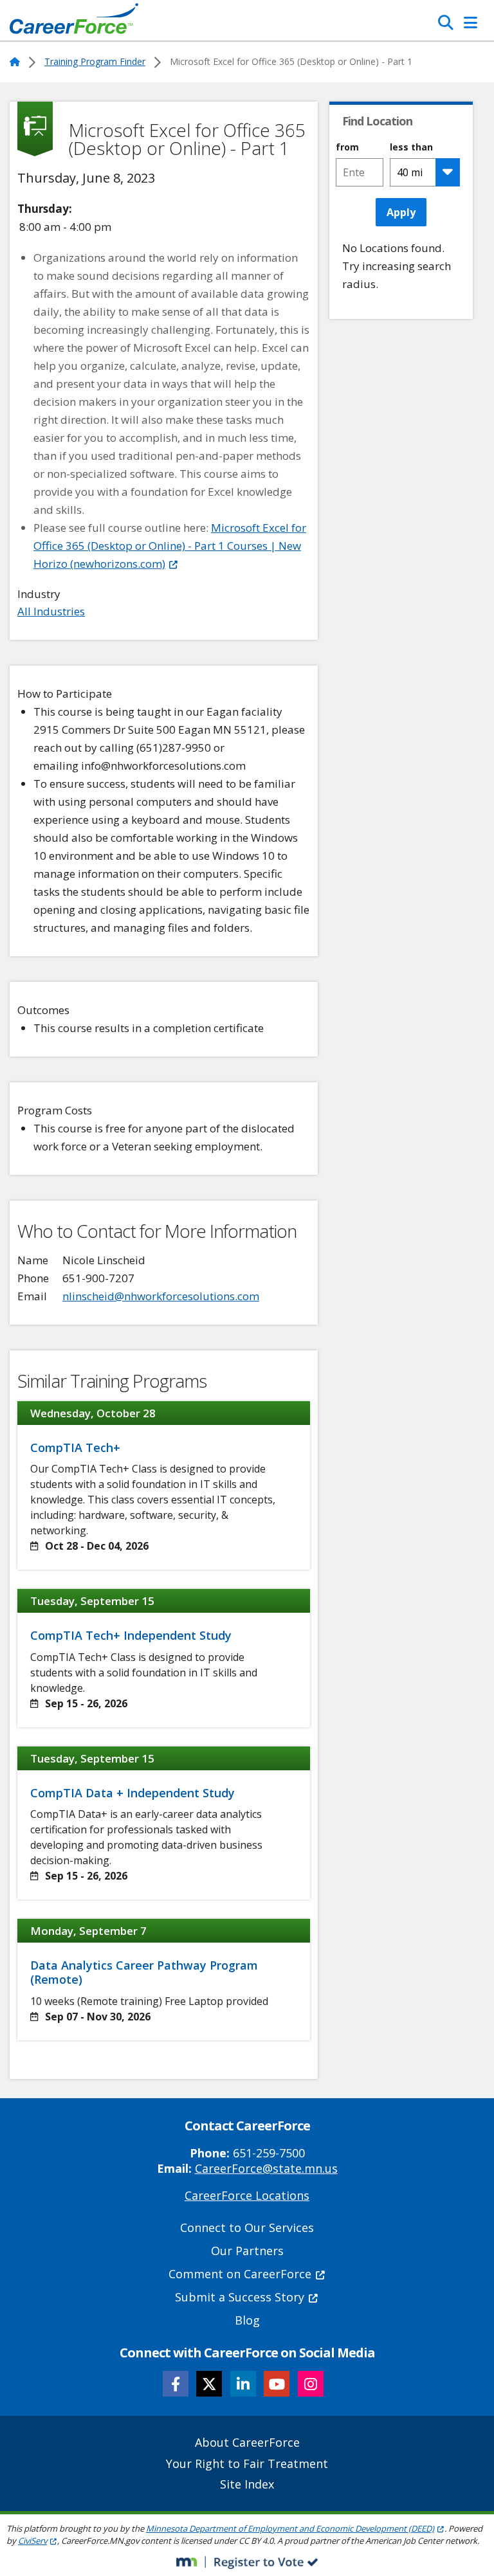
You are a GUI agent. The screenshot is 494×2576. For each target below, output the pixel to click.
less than (411, 147)
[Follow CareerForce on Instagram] (311, 2384)
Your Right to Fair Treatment (247, 2463)
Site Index (247, 2484)
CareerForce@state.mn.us (266, 2168)
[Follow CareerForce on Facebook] (176, 2384)
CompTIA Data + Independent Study (133, 1793)
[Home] (74, 22)
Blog (247, 2320)
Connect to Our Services (247, 2227)
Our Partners (247, 2251)
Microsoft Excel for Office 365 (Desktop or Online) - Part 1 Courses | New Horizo (170, 546)
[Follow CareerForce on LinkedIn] (243, 2384)
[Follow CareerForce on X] (209, 2384)
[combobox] (359, 172)
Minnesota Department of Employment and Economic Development (290, 2528)
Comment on (240, 2274)
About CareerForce (247, 2442)
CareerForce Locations (247, 2195)
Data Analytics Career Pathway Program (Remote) (144, 1972)
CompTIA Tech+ (75, 1447)
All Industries (51, 611)
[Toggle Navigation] (471, 23)
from (347, 147)
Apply (401, 212)
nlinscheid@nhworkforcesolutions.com (161, 1296)
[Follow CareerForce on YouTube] (277, 2384)
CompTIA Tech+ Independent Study (131, 1635)
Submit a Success (240, 2297)
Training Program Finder (95, 61)
